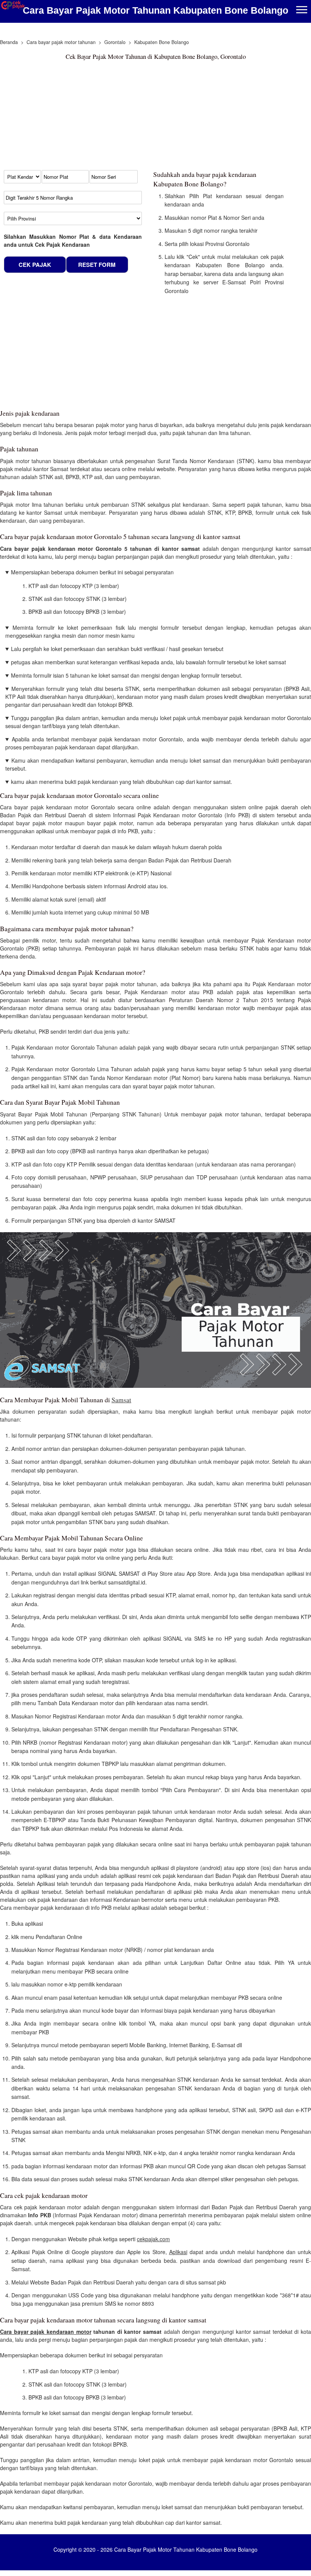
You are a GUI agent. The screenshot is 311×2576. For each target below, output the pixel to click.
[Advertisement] (142, 117)
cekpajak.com (153, 2239)
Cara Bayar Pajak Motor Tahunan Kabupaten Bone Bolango (155, 10)
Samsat (121, 1400)
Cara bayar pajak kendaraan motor (46, 2332)
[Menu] (302, 10)
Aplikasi (178, 2252)
